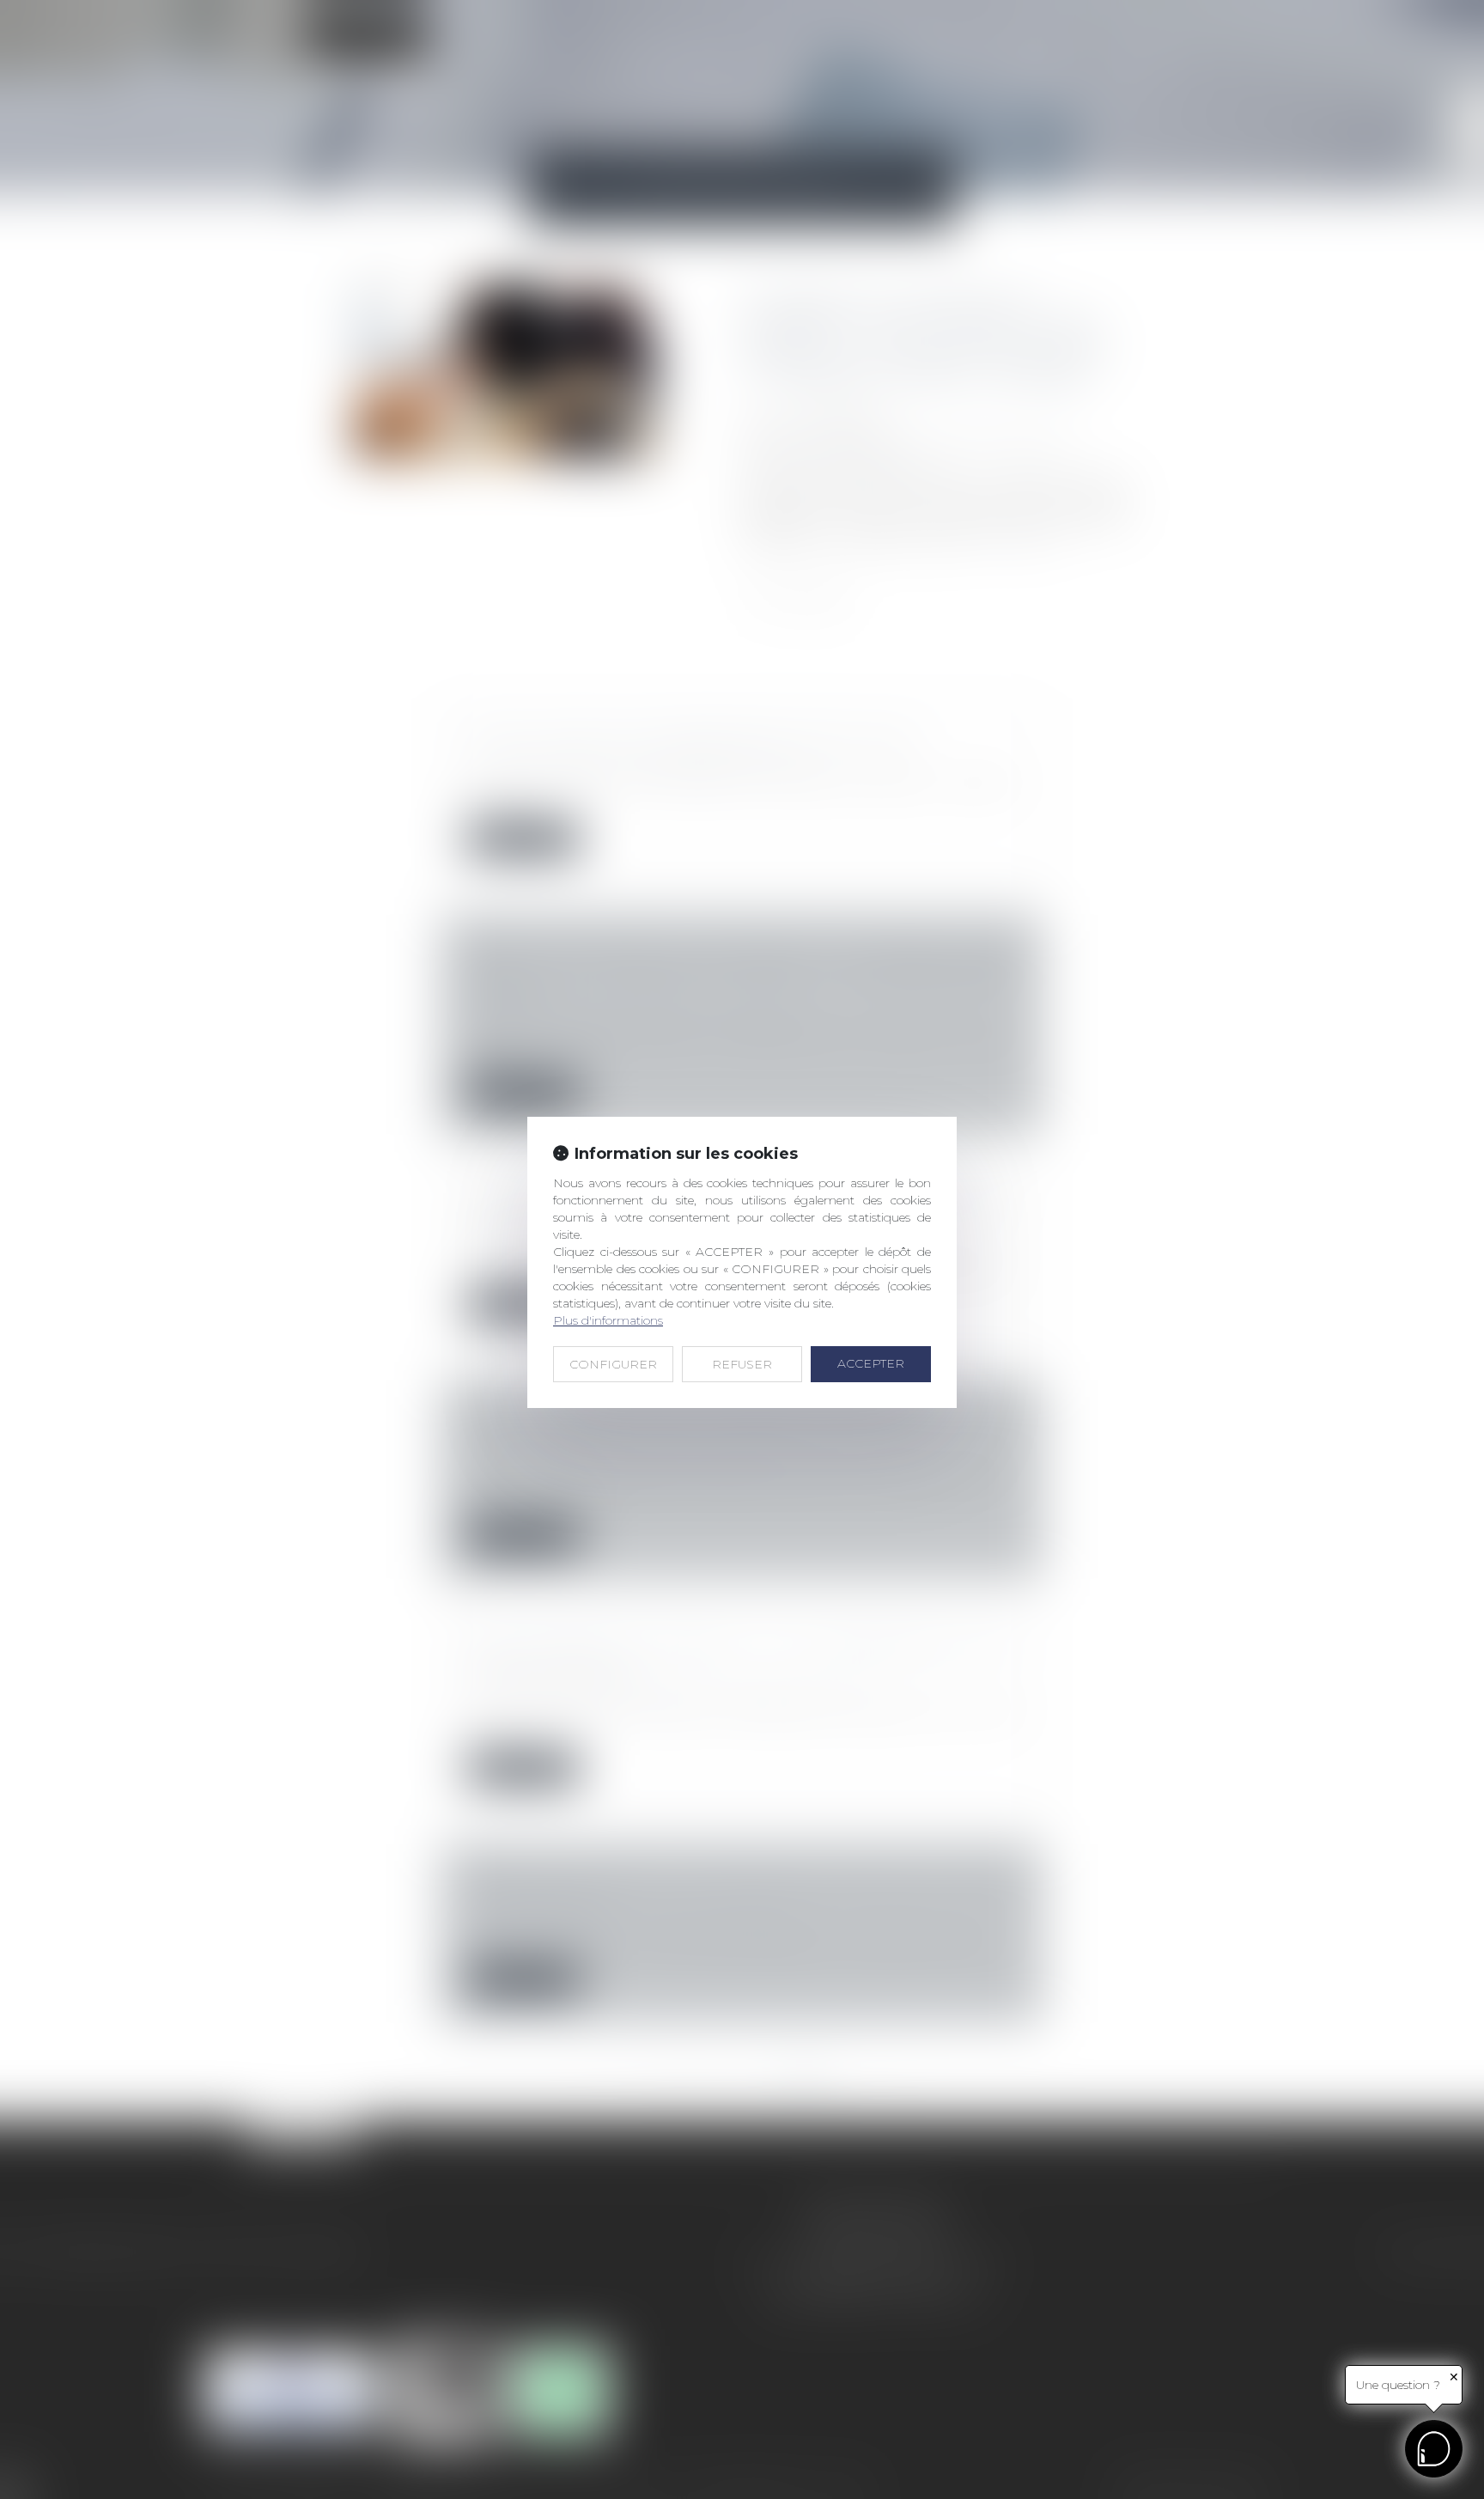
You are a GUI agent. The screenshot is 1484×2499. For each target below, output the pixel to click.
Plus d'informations (608, 1320)
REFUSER (742, 1364)
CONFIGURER (613, 1364)
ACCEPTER (871, 1363)
